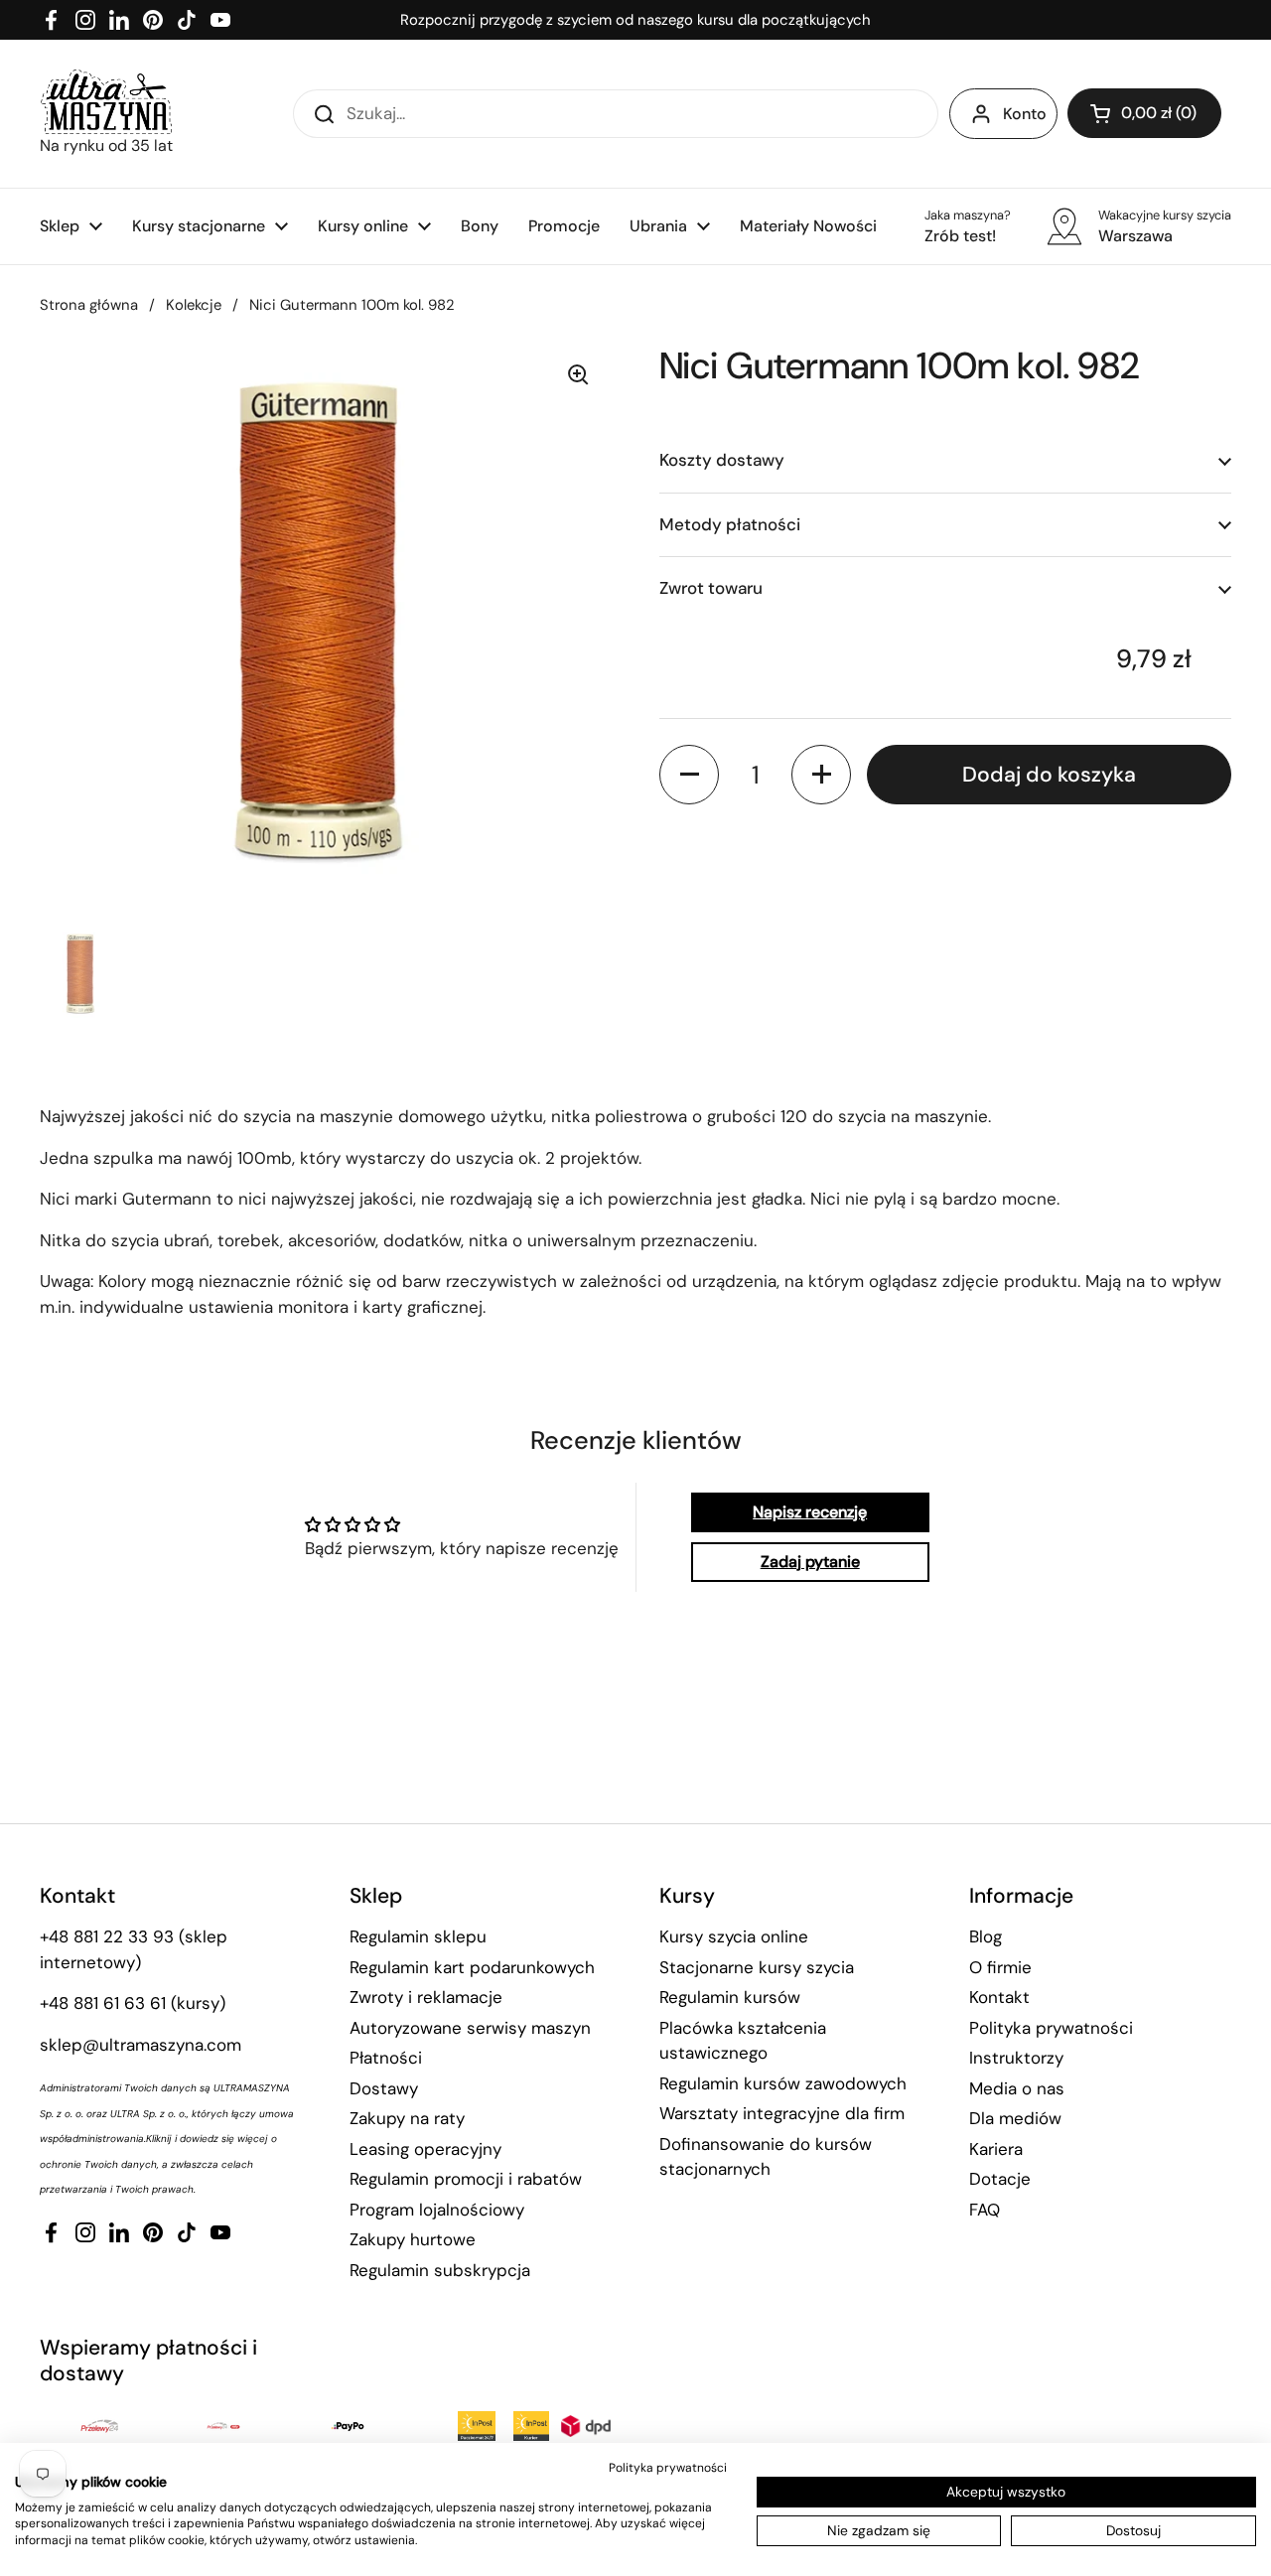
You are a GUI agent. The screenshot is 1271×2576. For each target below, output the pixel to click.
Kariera (996, 2149)
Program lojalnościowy (437, 2210)
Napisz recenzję (810, 1512)
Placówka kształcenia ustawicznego (743, 2041)
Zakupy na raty (407, 2118)
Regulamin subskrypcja (440, 2270)
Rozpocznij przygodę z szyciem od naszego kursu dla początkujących (635, 20)
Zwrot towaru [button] (711, 588)
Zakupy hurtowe (413, 2239)
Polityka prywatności (1051, 2028)
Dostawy (384, 2088)
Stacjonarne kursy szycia (757, 1967)
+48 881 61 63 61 (103, 2003)
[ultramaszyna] (106, 102)
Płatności (386, 2058)
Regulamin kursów (730, 1997)
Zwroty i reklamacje (426, 1997)
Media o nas (1017, 2088)
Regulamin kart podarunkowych (472, 1967)
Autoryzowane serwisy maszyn (470, 2028)
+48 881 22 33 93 (107, 1936)
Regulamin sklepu (418, 1936)
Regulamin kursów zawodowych (783, 2083)
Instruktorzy (1016, 2058)
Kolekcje (194, 305)
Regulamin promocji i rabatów (466, 2179)
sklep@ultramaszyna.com (141, 2045)
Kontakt (999, 1997)
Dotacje (1000, 2179)
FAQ (985, 2210)
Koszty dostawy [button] (722, 460)
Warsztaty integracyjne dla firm (782, 2113)
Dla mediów (1015, 2118)
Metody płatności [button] (730, 523)
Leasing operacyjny (425, 2149)
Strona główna (89, 305)
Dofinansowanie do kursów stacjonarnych (766, 2157)
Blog (986, 1936)
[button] (1144, 113)
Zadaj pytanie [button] (810, 1562)
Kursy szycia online (734, 1936)
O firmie (1000, 1967)
